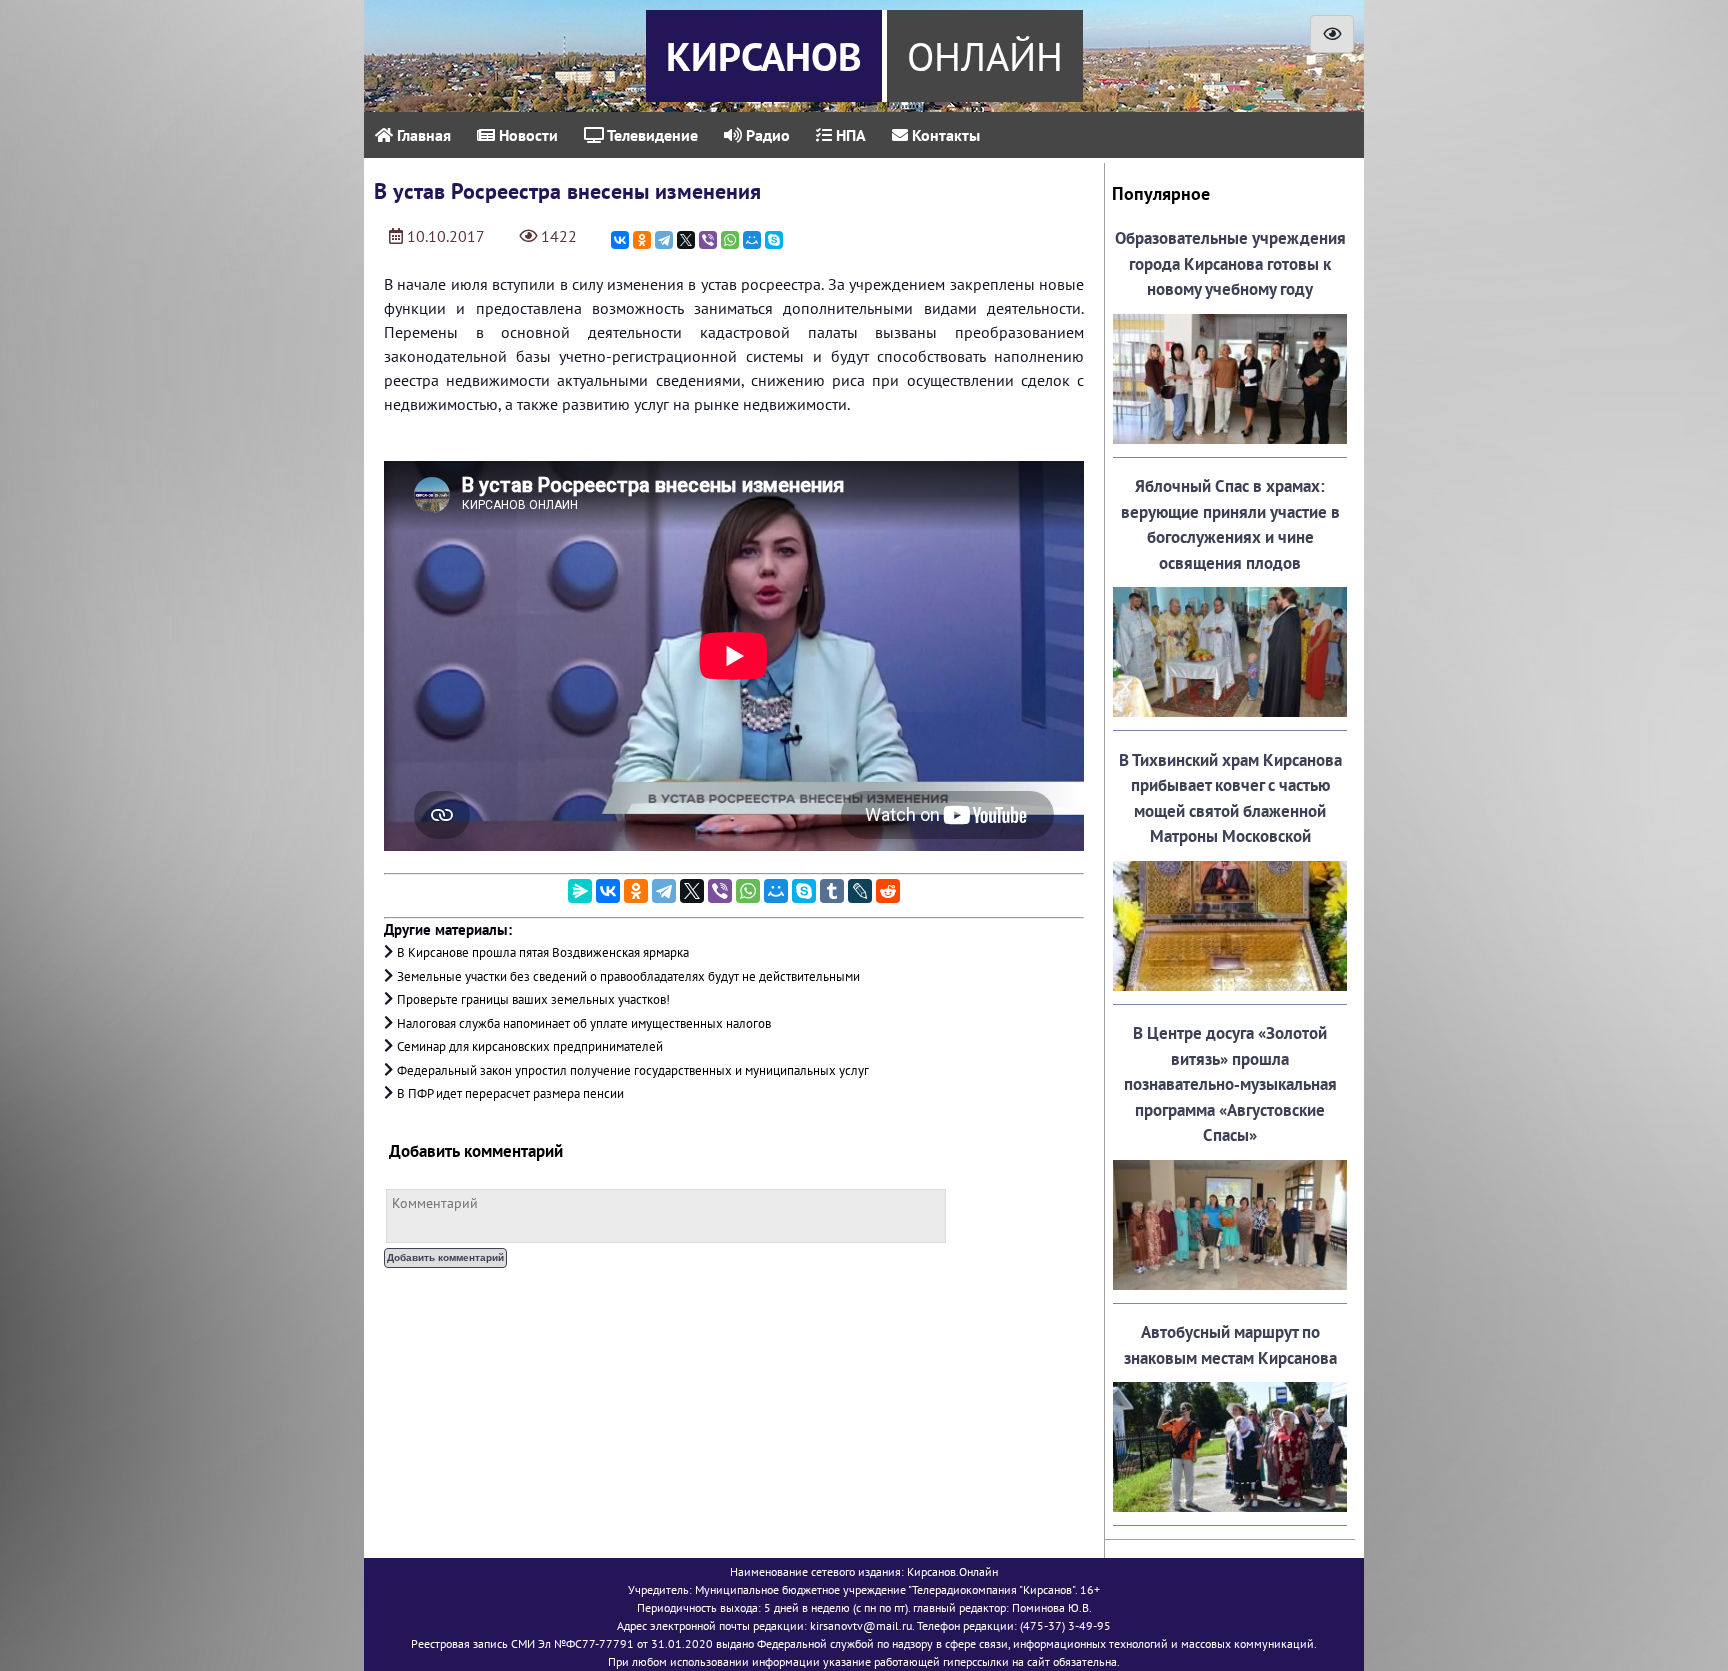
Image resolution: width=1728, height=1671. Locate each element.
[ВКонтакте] (620, 240)
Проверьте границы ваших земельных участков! (533, 999)
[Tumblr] (832, 891)
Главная (422, 135)
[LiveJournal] (860, 891)
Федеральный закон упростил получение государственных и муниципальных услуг (633, 1070)
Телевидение (651, 135)
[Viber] (708, 240)
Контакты (944, 135)
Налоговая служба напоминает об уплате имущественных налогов (584, 1023)
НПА (849, 135)
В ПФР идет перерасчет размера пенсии (510, 1093)
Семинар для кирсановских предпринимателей (530, 1046)
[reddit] (888, 891)
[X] (686, 240)
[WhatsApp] (730, 240)
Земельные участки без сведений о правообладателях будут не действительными (628, 976)
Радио (766, 135)
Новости (526, 135)
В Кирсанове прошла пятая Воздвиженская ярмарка (543, 952)
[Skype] (774, 240)
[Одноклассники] (642, 240)
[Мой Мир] (752, 240)
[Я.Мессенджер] (580, 891)
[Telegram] (664, 240)
